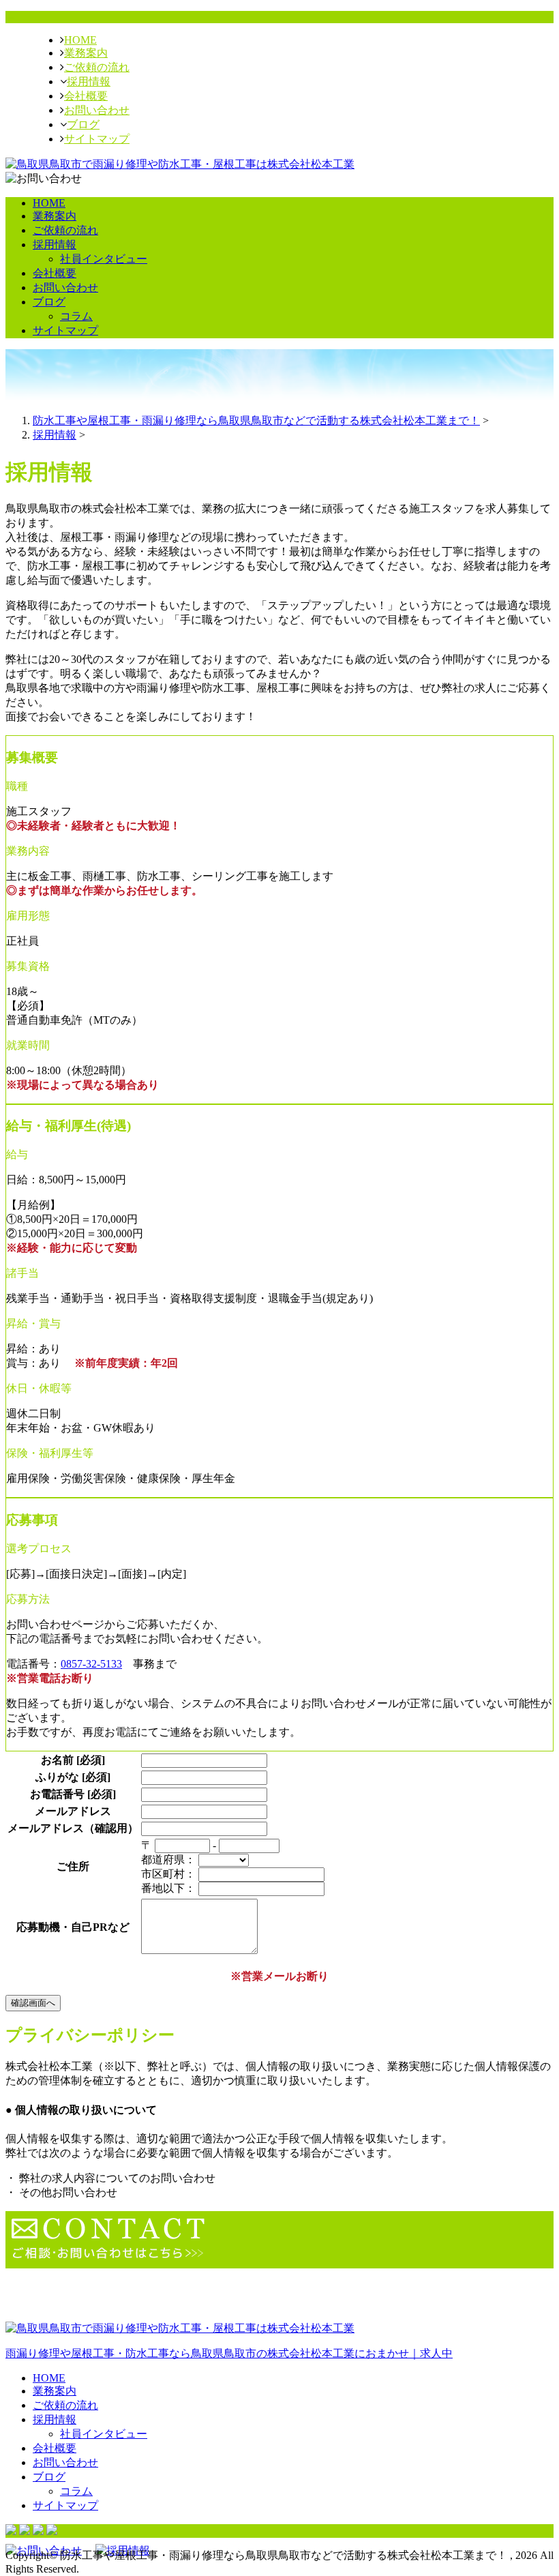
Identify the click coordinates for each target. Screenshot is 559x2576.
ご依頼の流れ (97, 67)
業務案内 (86, 53)
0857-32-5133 (91, 1664)
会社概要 (86, 96)
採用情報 (89, 82)
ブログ (83, 124)
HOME (80, 40)
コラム (76, 316)
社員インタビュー (104, 259)
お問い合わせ (97, 110)
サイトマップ (97, 139)
